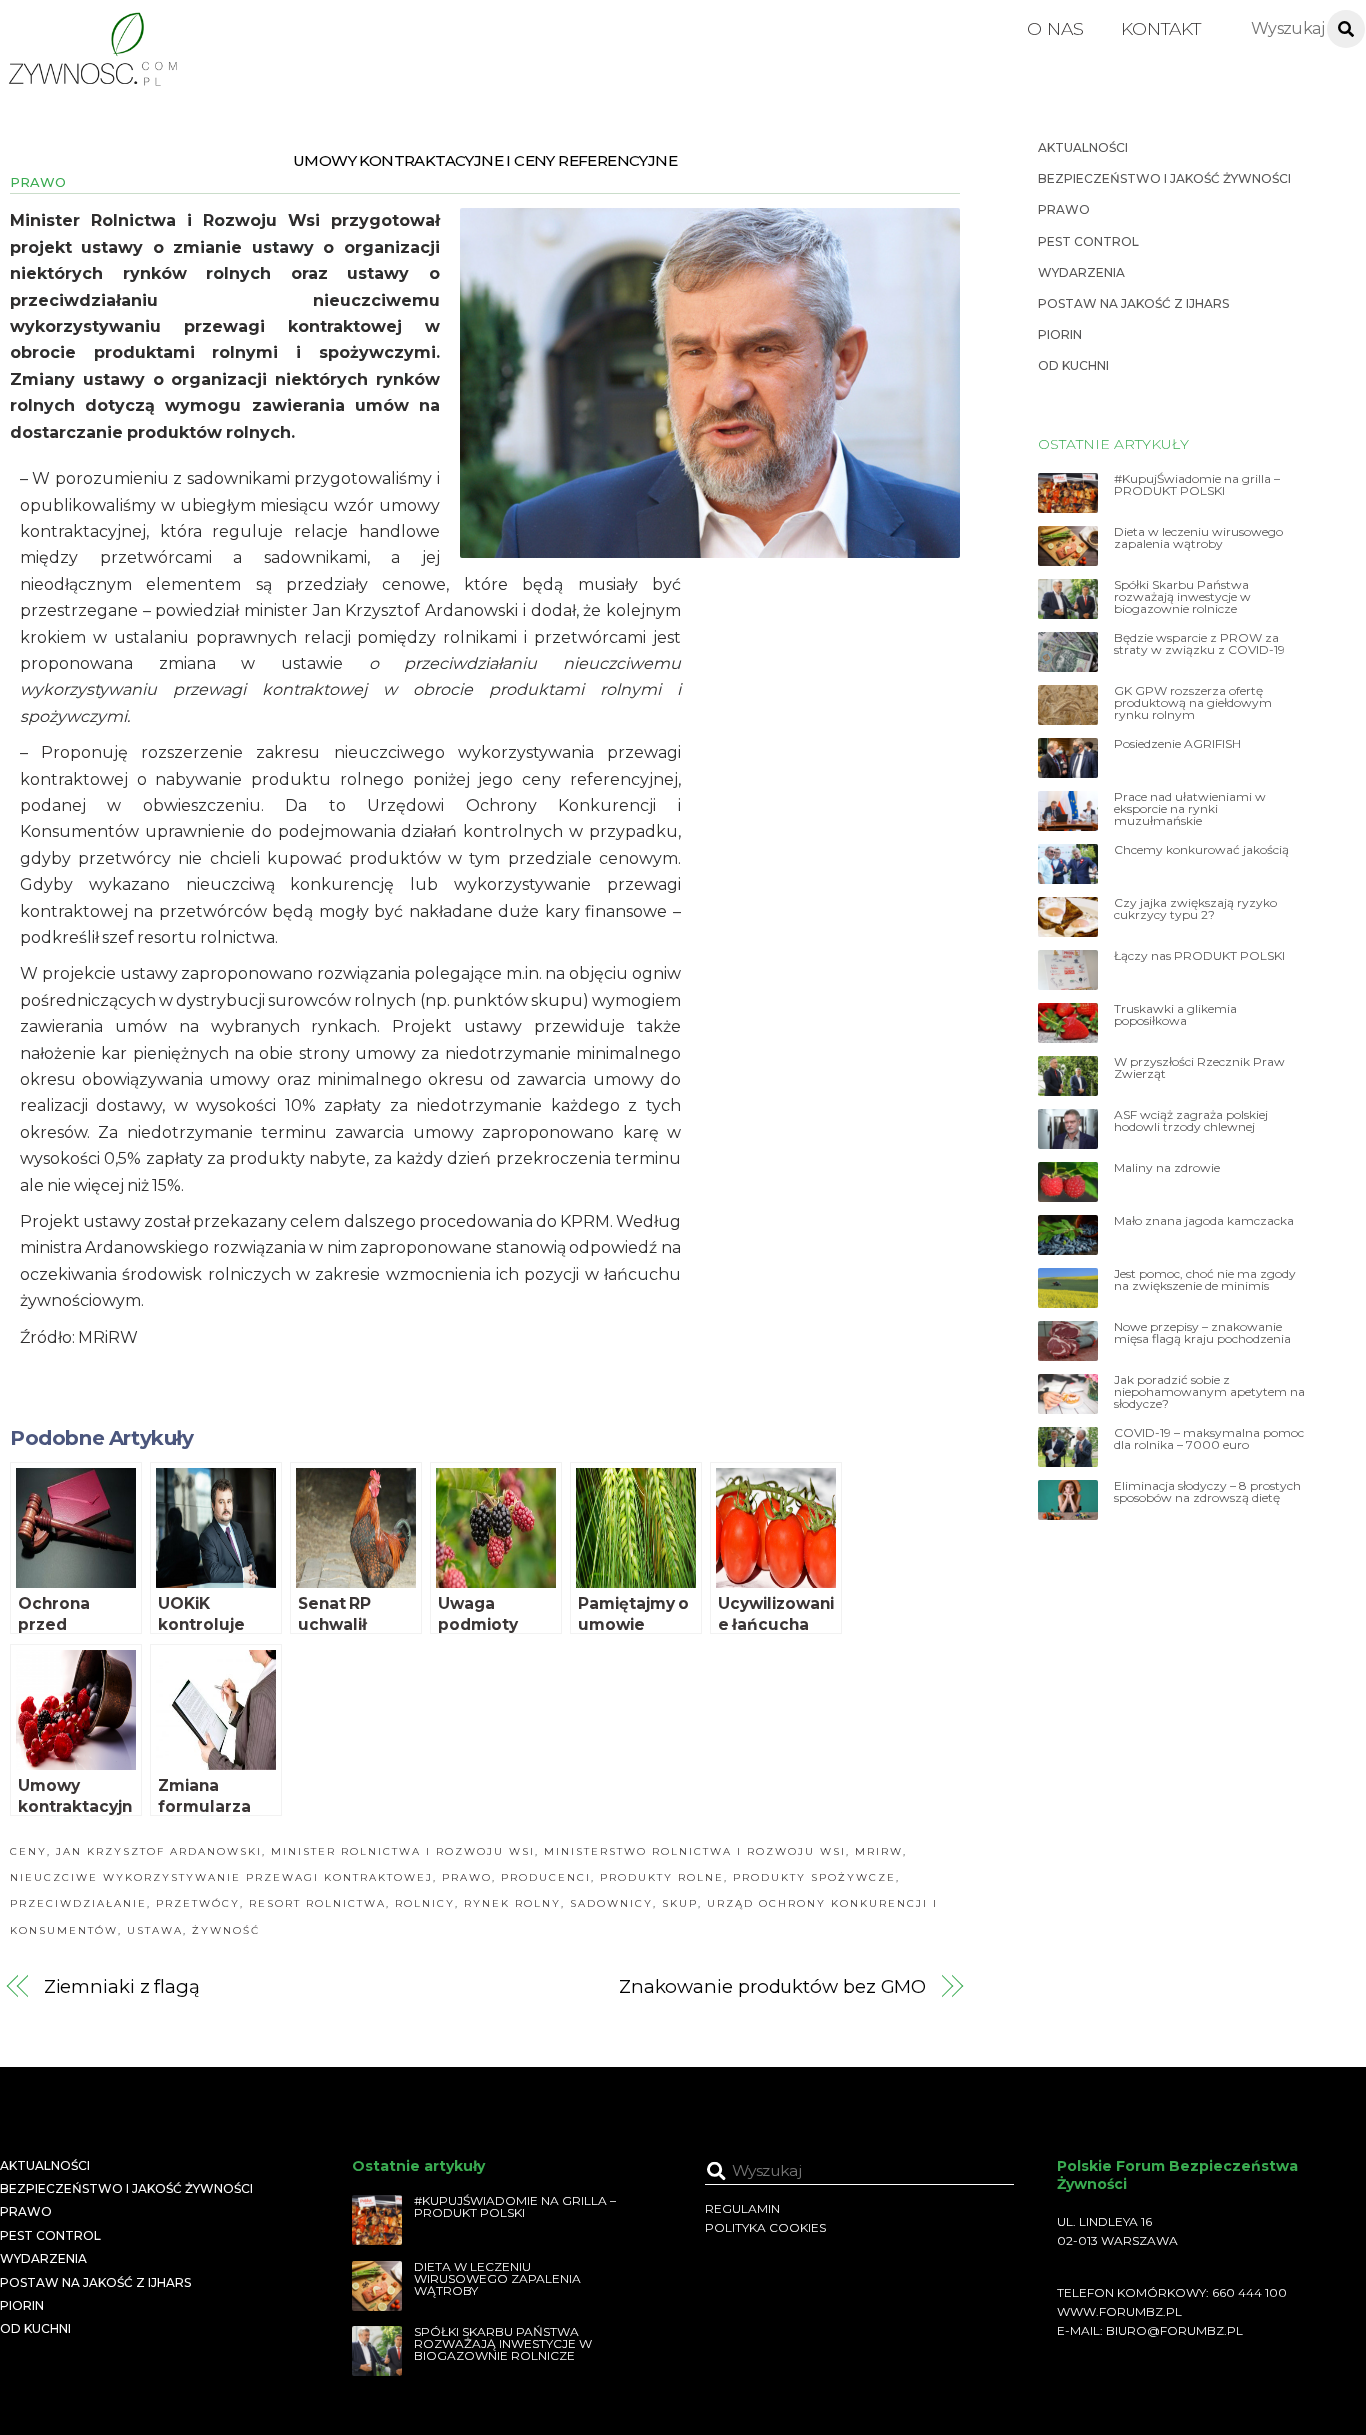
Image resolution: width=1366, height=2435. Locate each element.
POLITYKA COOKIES (765, 2227)
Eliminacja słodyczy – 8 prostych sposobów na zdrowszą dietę (1207, 1492)
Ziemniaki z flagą (122, 1986)
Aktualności (1083, 147)
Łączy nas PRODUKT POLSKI (1199, 956)
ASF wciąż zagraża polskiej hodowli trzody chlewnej (1191, 1121)
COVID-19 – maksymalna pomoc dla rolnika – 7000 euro (1209, 1439)
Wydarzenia (1081, 272)
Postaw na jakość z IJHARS (1133, 303)
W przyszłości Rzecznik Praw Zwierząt (1199, 1068)
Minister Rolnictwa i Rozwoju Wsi (403, 1851)
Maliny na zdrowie (1167, 1168)
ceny (28, 1851)
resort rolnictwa (317, 1903)
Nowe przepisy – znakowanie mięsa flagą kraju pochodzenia (1202, 1333)
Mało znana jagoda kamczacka (1204, 1221)
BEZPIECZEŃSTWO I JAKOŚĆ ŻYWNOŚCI (1164, 178)
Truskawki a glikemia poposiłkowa (1175, 1015)
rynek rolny (512, 1903)
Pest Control (1088, 241)
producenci (546, 1877)
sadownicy (611, 1903)
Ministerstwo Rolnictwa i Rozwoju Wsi (695, 1851)
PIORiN (1060, 334)
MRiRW (879, 1851)
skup (680, 1903)
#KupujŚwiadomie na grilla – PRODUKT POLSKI (1197, 485)
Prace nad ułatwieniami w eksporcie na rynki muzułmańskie (1190, 809)
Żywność (226, 1930)
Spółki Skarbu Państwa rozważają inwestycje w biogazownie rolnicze (1182, 597)
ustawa (155, 1930)
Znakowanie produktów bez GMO (772, 1986)
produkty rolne (662, 1877)
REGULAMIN (742, 2208)
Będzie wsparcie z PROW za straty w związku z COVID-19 (1199, 644)
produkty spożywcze (814, 1877)
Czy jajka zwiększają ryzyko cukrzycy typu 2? (1195, 909)
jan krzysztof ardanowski (159, 1851)
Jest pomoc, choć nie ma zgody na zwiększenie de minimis (1205, 1280)
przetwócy (198, 1903)
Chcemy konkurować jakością (1201, 850)
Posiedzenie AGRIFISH (1177, 744)
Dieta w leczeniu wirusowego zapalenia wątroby (1198, 538)
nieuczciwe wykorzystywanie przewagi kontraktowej (221, 1877)
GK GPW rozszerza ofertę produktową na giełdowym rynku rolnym (1193, 703)
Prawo (38, 182)
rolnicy (425, 1903)
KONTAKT (1161, 28)
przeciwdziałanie (78, 1903)
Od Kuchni (1073, 365)
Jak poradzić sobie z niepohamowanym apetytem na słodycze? (1209, 1392)
